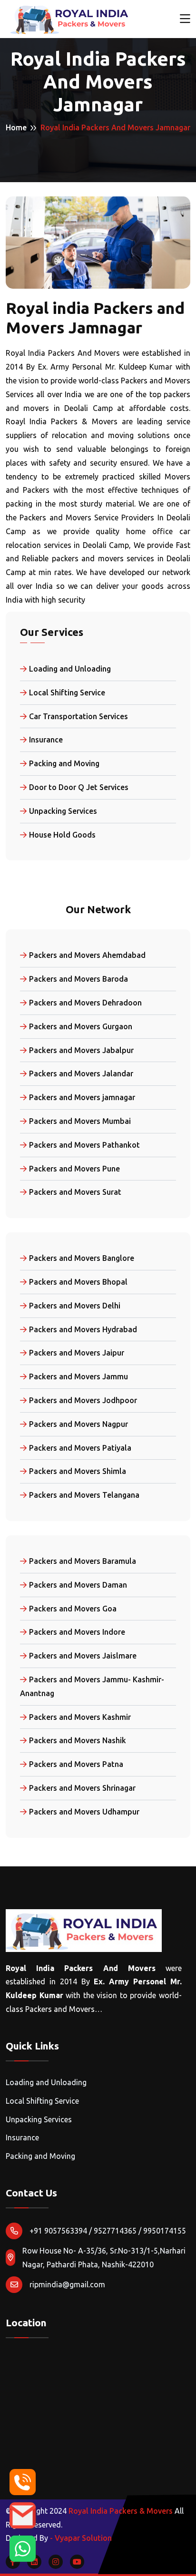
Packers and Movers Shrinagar (82, 1788)
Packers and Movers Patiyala (80, 1448)
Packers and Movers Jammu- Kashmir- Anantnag (92, 1686)
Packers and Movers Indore (77, 1632)
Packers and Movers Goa (73, 1609)
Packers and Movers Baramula (83, 1561)
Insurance (46, 740)
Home (16, 127)
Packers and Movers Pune (74, 1169)
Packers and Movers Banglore (82, 1258)
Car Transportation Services (78, 716)
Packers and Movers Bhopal (78, 1282)
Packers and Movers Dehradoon (85, 1003)
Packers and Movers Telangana (84, 1495)
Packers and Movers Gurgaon (81, 1026)
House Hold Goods (62, 835)
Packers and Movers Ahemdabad (87, 955)
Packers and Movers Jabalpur (81, 1050)
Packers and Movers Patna (76, 1764)
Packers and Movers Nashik (78, 1740)
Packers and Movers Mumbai (80, 1121)
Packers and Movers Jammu (78, 1376)
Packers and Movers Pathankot (84, 1145)
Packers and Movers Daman (78, 1585)
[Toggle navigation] (185, 19)
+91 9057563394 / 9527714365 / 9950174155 (108, 2231)
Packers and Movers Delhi (75, 1306)
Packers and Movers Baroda (78, 979)
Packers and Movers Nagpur (78, 1424)
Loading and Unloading (70, 669)
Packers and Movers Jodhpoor (83, 1400)
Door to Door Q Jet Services (79, 787)
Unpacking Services (63, 811)
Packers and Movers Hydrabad (83, 1329)
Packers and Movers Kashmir (80, 1717)
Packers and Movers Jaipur (77, 1353)
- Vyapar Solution (81, 2538)
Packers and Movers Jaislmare (83, 1656)
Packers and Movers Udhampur (84, 1812)
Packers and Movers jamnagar (82, 1097)
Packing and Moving (64, 763)
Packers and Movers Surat (75, 1192)
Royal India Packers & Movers (121, 2511)
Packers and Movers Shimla (78, 1471)
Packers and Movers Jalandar (81, 1073)
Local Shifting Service (67, 693)
